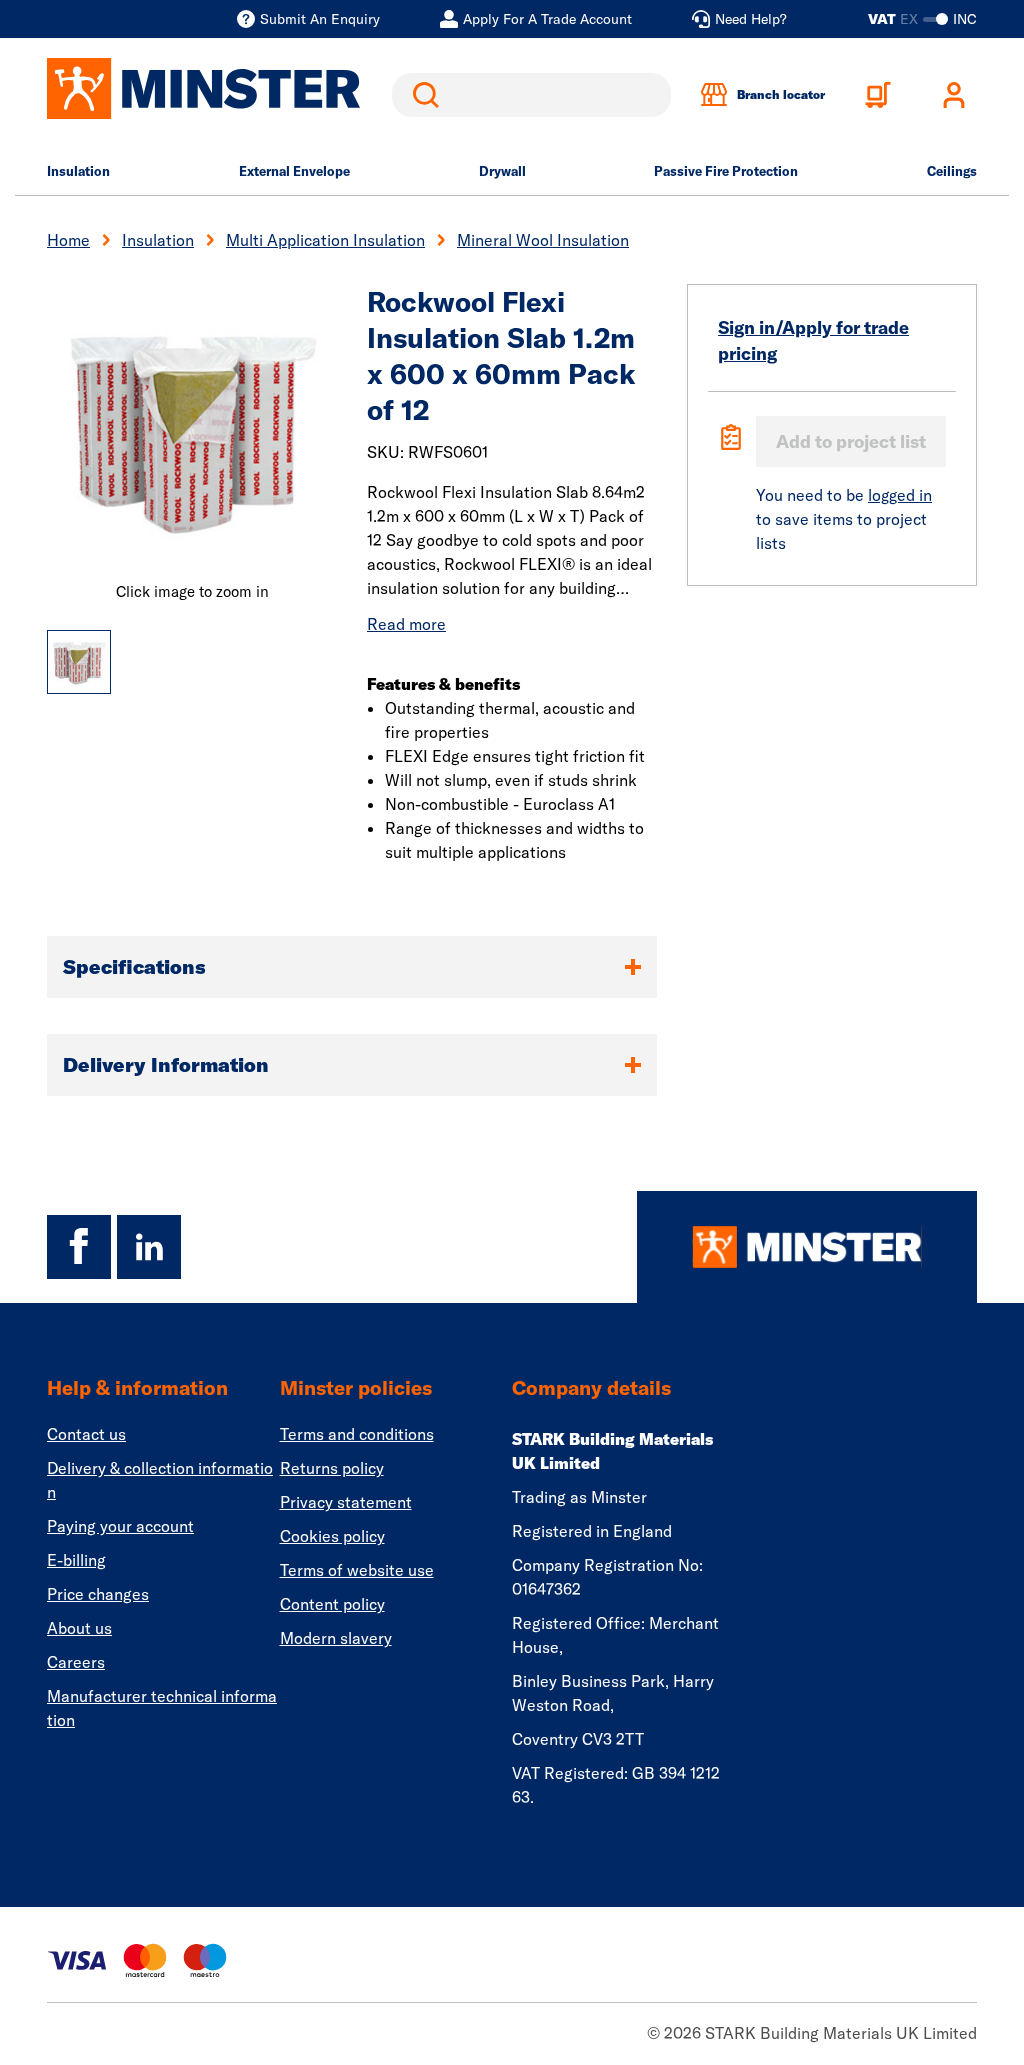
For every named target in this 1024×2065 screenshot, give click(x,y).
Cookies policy (332, 1536)
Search (422, 95)
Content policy (332, 1604)
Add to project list (851, 441)
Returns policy (332, 1468)
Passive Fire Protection (726, 171)
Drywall (502, 171)
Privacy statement (346, 1502)
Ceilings (952, 171)
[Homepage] (807, 1247)
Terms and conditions (357, 1434)
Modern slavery (336, 1638)
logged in (900, 495)
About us (79, 1628)
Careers (76, 1662)
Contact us (86, 1434)
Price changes (98, 1594)
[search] (531, 95)
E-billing (76, 1560)
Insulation (78, 171)
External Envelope (294, 171)
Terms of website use (357, 1570)
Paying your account (120, 1526)
